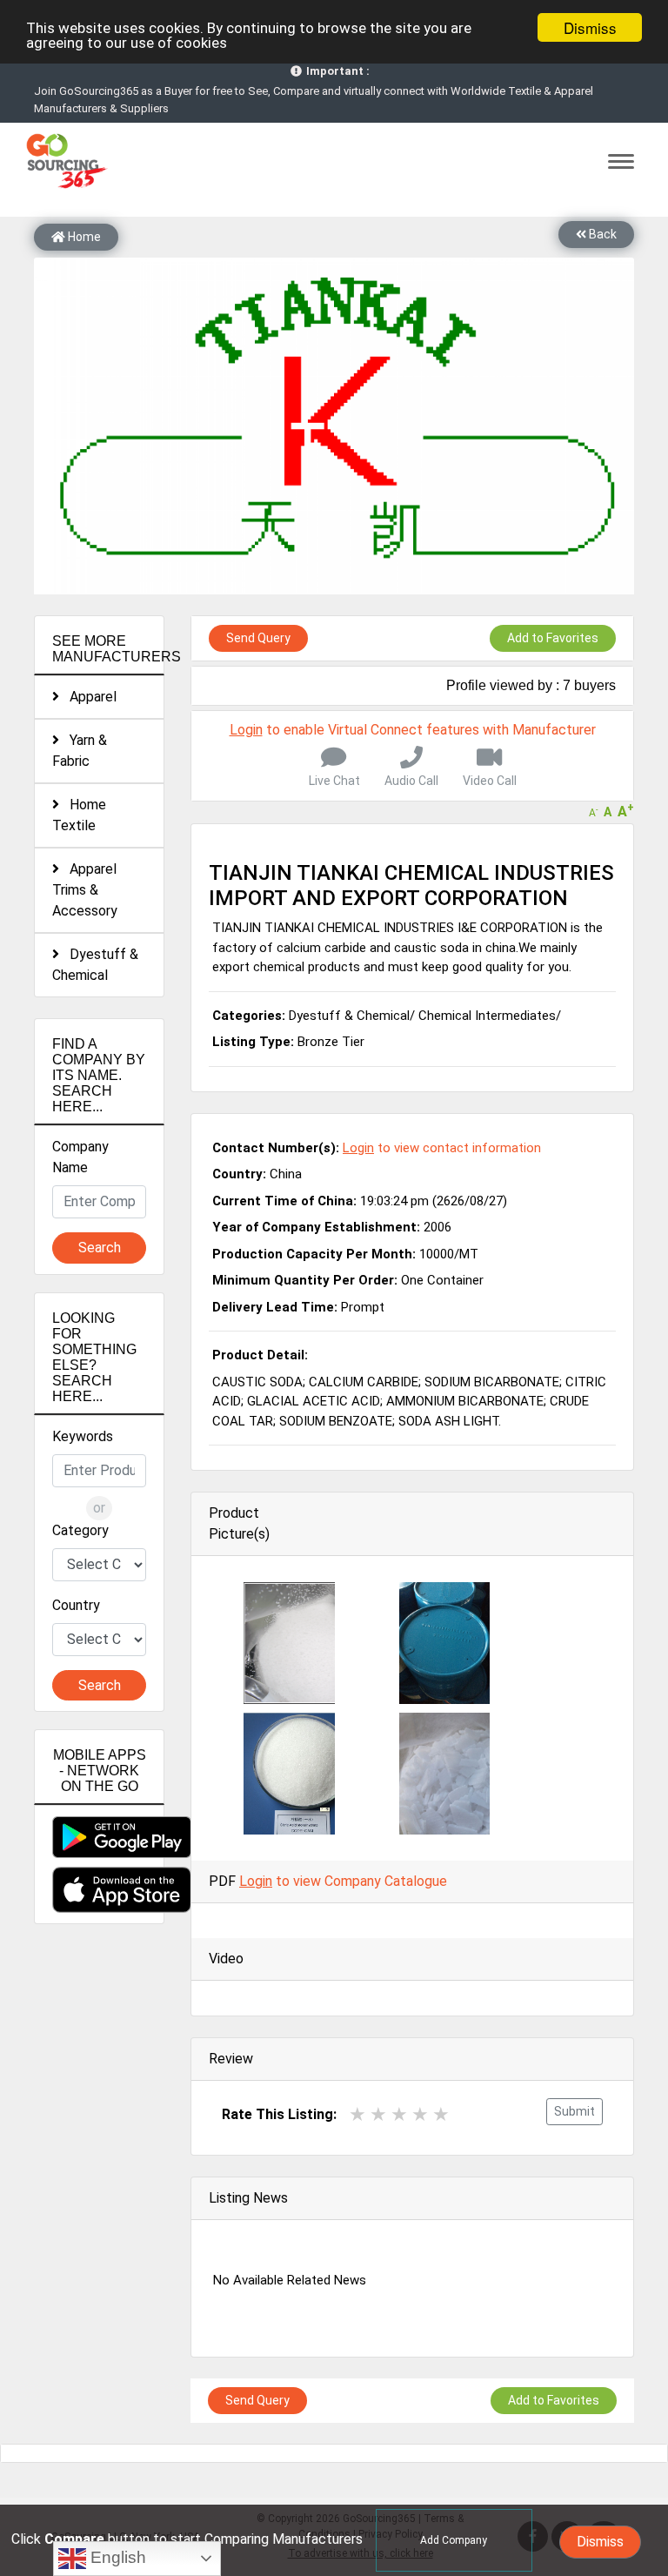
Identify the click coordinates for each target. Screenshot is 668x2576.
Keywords (83, 1436)
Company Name (80, 1157)
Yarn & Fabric (80, 751)
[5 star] (441, 2114)
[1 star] (357, 2114)
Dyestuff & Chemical (95, 965)
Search (100, 1248)
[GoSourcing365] (64, 160)
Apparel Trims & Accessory (85, 890)
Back (601, 234)
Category (80, 1530)
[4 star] (420, 2114)
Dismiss (590, 27)
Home (83, 237)
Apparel (88, 697)
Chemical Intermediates (487, 1016)
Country (76, 1605)
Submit (574, 2111)
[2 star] (378, 2114)
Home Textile (79, 815)
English (116, 2557)
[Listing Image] (289, 1642)
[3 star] (399, 2114)
